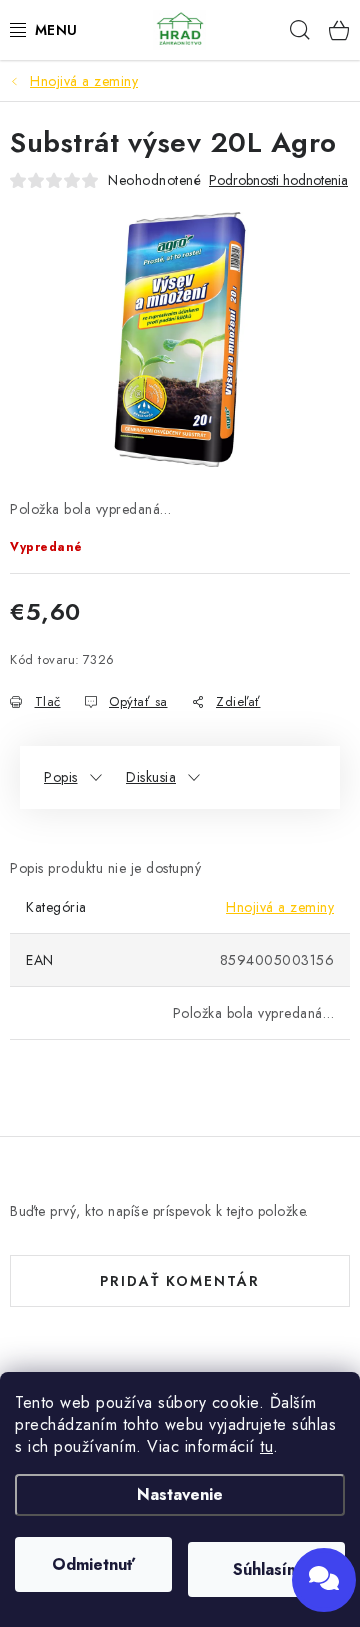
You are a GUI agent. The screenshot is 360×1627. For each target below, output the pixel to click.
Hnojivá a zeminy (280, 907)
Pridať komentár (180, 1281)
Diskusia (151, 777)
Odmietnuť (93, 1564)
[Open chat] (324, 1580)
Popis (61, 777)
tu (266, 1446)
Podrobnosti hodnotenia (278, 180)
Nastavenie (180, 1494)
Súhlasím (266, 1569)
